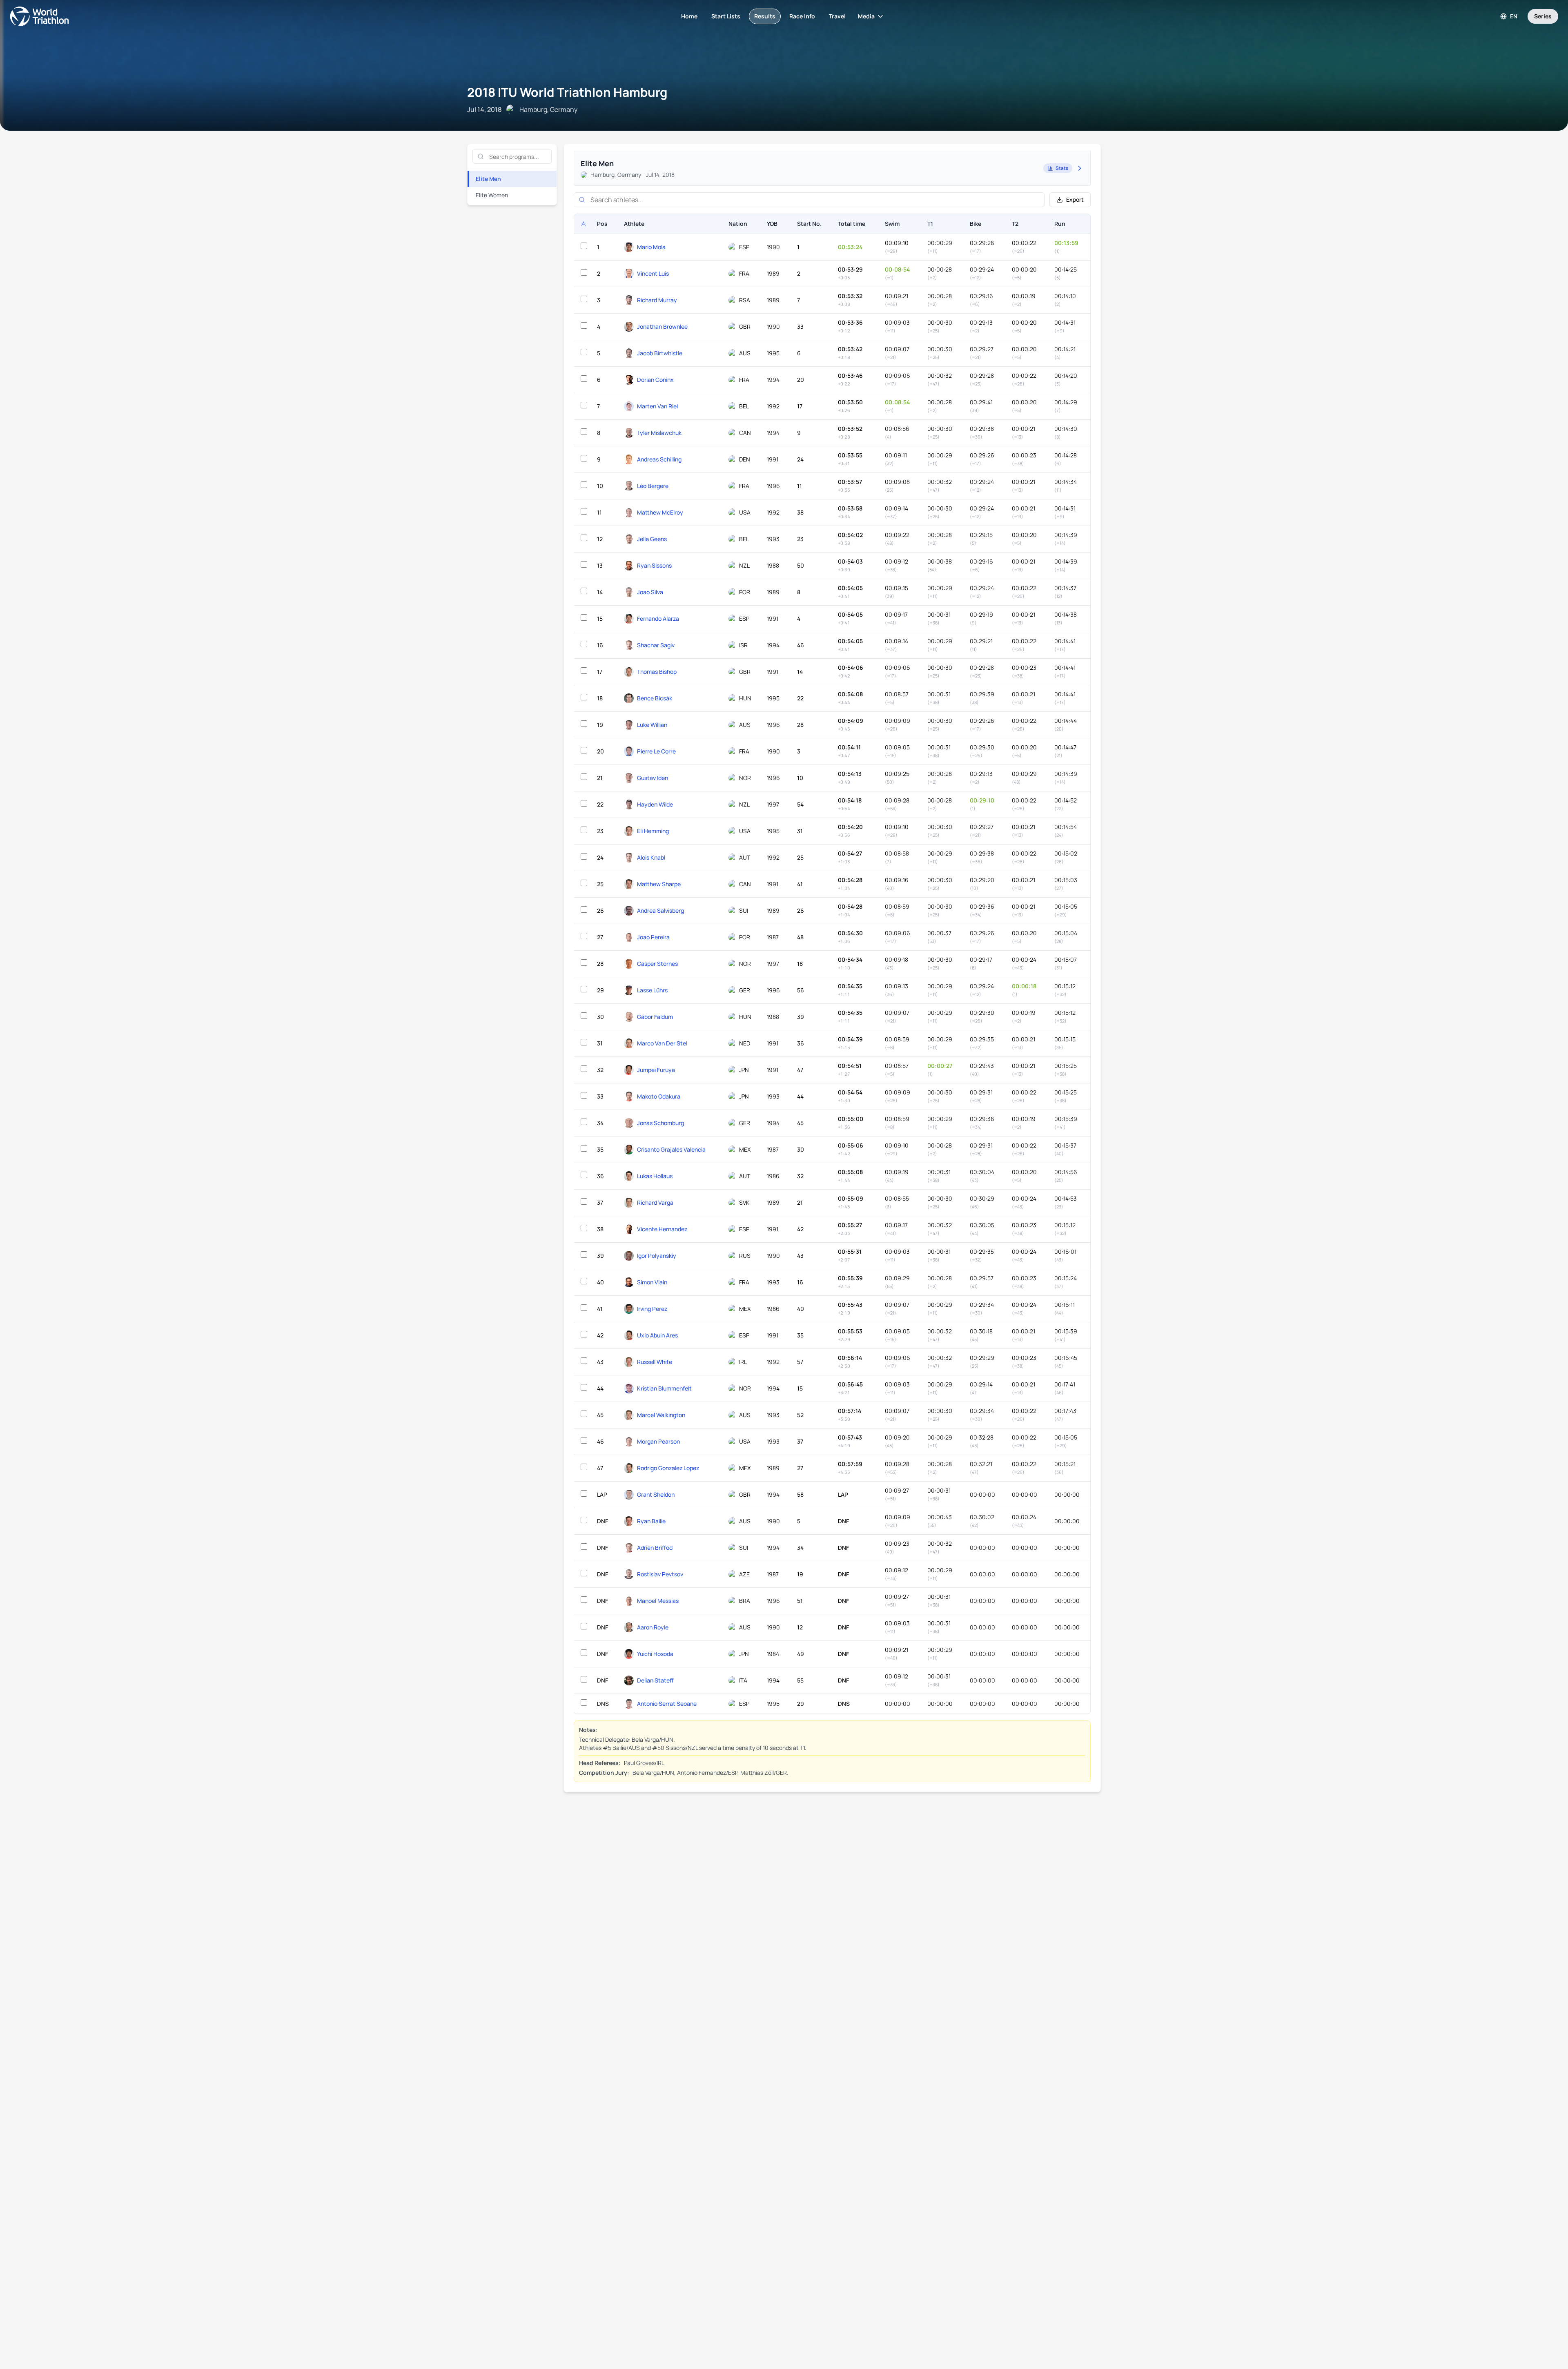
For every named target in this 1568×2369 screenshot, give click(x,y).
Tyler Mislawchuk (659, 433)
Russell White (655, 1362)
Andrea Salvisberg (660, 910)
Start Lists (726, 16)
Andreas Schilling (659, 459)
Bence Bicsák (655, 698)
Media (866, 16)
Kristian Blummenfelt (664, 1388)
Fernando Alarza (658, 618)
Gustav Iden (653, 778)
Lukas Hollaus (655, 1176)
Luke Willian (652, 725)
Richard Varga (655, 1202)
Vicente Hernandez (662, 1229)
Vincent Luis (653, 273)
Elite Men (488, 179)
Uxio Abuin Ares (657, 1335)
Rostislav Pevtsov (660, 1574)
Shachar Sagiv (656, 645)
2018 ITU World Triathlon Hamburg (567, 92)
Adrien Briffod (655, 1548)
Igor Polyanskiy (657, 1256)
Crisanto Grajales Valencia (671, 1149)
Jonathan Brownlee (662, 326)
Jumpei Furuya (656, 1070)
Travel (837, 16)
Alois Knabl (651, 857)
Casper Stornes (657, 964)
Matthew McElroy (660, 512)
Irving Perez (652, 1309)
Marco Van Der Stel (662, 1043)
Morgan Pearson (658, 1441)
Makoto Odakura (659, 1096)
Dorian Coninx (655, 380)
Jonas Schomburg (660, 1123)
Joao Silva (650, 592)
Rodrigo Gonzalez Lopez (668, 1468)
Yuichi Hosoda (655, 1654)
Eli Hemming (653, 831)
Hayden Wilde (655, 804)
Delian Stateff (655, 1680)
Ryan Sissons (654, 565)
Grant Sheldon (656, 1494)
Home (689, 16)
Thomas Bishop (657, 672)
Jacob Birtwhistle (660, 353)
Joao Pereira (653, 937)
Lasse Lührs (652, 990)
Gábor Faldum (655, 1017)
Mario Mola (651, 247)
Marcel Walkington (661, 1415)
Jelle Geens (652, 539)
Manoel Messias (658, 1601)
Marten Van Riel (657, 406)
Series (1543, 16)
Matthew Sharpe (659, 884)
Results (765, 16)
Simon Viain (652, 1282)
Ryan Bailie (651, 1521)
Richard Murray (657, 300)
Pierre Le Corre (656, 751)
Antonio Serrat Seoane (667, 1704)
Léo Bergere (653, 486)
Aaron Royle (653, 1627)
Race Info (802, 16)
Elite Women (492, 195)
